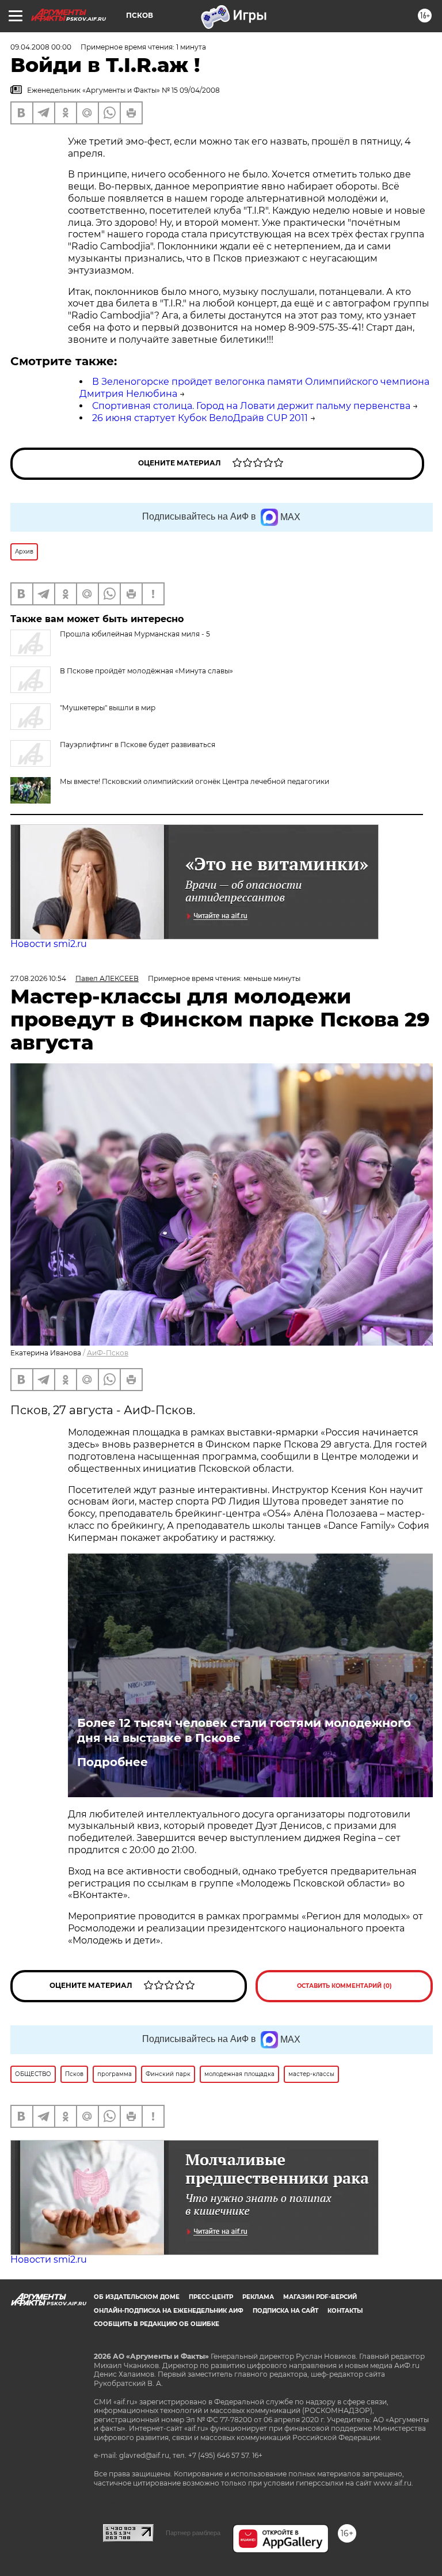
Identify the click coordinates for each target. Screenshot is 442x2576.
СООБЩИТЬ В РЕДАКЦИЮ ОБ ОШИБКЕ (157, 2324)
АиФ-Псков (108, 1353)
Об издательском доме (137, 2297)
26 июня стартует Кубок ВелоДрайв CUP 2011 (200, 418)
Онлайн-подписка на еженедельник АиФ (169, 2311)
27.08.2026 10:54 (38, 978)
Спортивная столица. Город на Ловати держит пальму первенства (251, 406)
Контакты (345, 2311)
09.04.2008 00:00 (41, 47)
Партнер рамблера (193, 2533)
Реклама (258, 2297)
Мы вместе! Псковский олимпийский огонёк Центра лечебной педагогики (195, 781)
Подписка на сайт (285, 2311)
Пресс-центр (211, 2297)
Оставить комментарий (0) (344, 1986)
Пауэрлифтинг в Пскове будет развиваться (138, 745)
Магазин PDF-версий (320, 2297)
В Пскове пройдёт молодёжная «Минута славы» (146, 671)
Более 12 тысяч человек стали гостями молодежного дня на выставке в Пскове (244, 1730)
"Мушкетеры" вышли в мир (108, 708)
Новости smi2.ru (49, 944)
